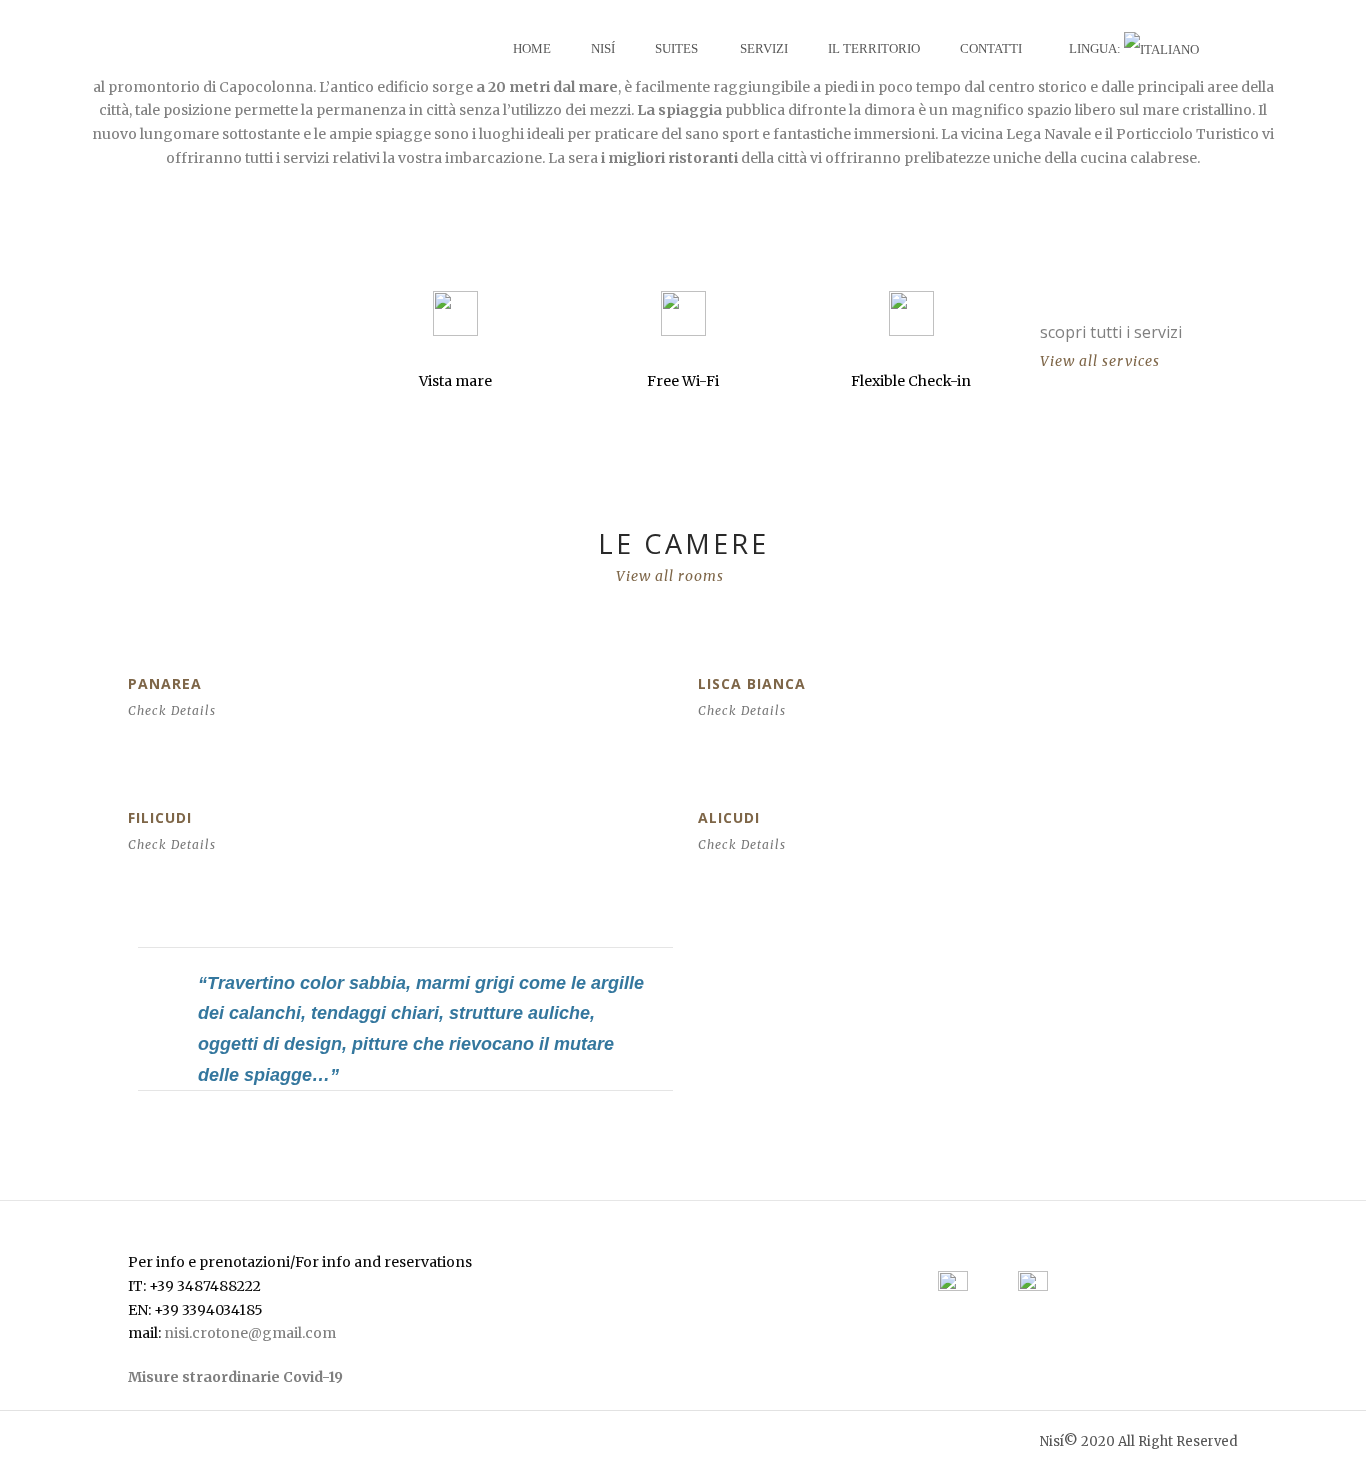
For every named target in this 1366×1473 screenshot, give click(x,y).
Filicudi (160, 817)
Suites (676, 48)
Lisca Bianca (752, 683)
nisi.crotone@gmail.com (250, 1333)
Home (532, 48)
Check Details (172, 710)
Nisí (603, 48)
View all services (1100, 361)
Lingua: (1096, 48)
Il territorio (874, 48)
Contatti (991, 48)
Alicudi (729, 817)
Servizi (764, 48)
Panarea (165, 683)
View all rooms (670, 576)
